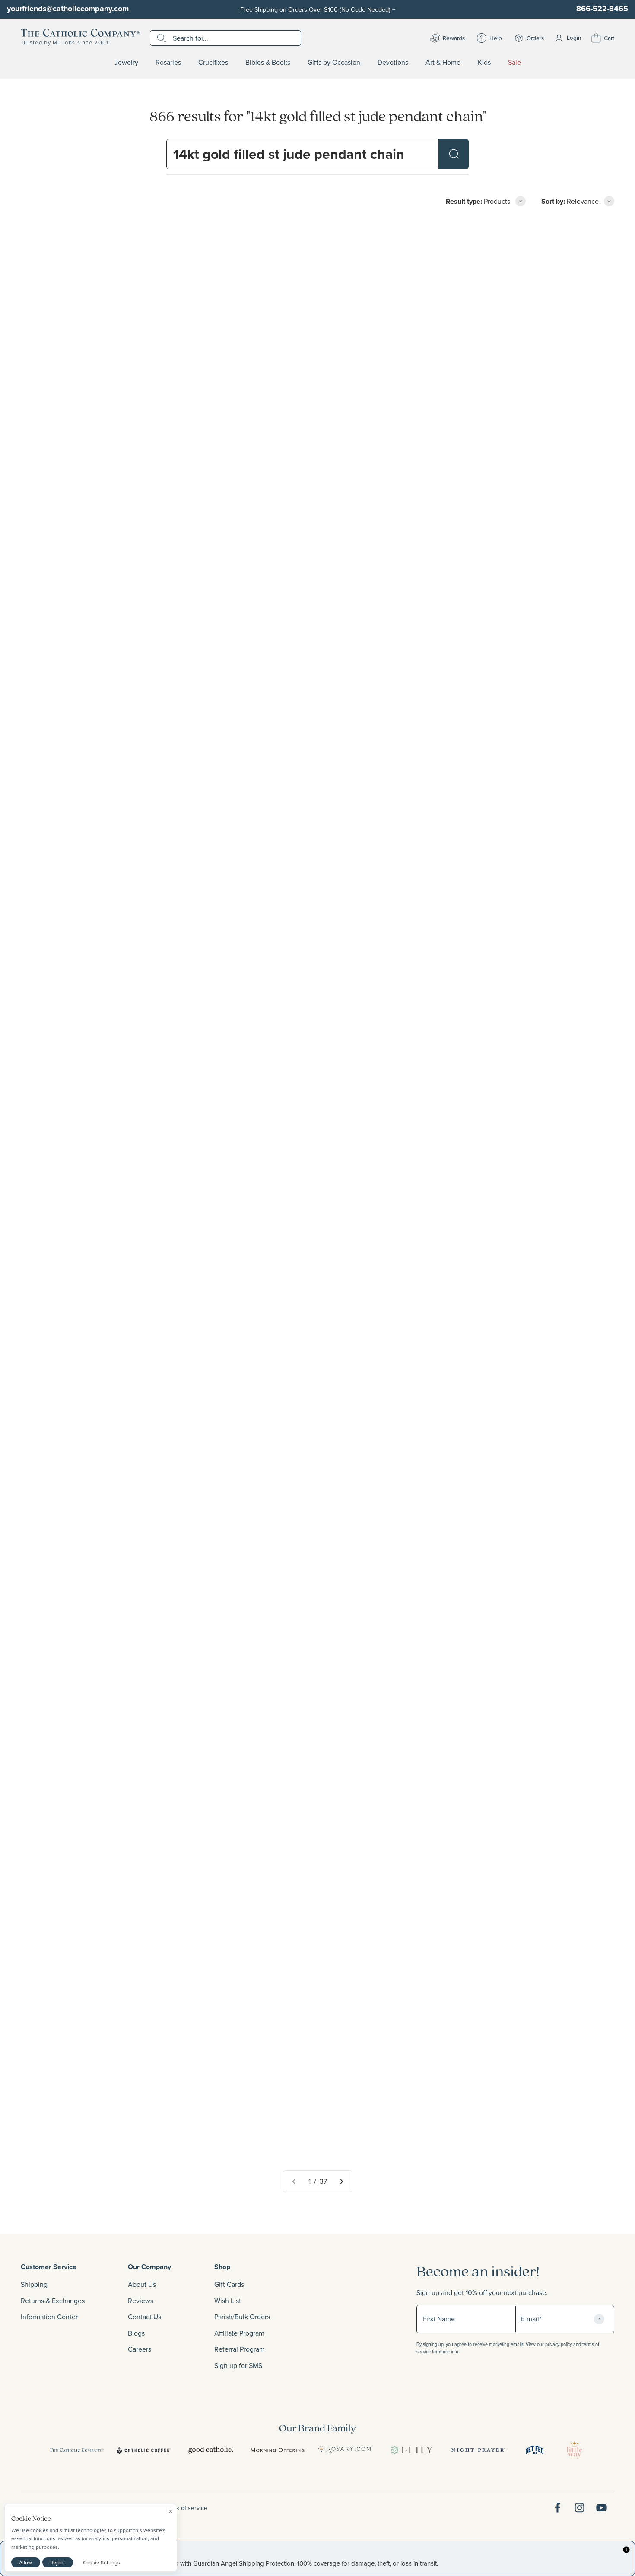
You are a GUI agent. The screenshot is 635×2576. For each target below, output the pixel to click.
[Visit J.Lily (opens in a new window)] (411, 2450)
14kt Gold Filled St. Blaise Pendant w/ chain (289, 1650)
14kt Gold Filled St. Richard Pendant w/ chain (90, 1161)
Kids (484, 63)
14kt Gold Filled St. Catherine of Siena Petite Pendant (506, 1161)
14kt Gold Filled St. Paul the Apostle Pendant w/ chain (506, 1650)
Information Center (49, 2317)
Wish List (228, 2301)
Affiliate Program (239, 2333)
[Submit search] (163, 38)
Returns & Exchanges (53, 2301)
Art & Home (443, 63)
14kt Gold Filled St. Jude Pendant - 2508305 (90, 427)
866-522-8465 (602, 9)
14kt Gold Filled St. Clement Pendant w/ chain (494, 916)
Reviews (141, 2301)
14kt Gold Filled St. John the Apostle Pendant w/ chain (306, 916)
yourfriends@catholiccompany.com (68, 9)
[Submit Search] (454, 154)
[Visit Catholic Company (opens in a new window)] (77, 2450)
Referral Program (240, 2349)
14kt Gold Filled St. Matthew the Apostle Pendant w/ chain (312, 1895)
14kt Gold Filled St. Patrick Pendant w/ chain (89, 1895)
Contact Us (144, 2317)
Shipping (34, 2284)
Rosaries (168, 63)
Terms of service (185, 2508)
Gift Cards (229, 2284)
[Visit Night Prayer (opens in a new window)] (478, 2450)
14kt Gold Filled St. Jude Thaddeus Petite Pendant (98, 672)
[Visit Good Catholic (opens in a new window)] (211, 2450)
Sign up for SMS (238, 2365)
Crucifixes (213, 63)
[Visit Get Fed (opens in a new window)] (535, 2450)
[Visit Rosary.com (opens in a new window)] (344, 2450)
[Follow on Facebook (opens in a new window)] (557, 2508)
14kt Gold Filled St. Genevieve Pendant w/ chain (498, 672)
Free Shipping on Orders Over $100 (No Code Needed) (318, 9)
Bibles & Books (268, 63)
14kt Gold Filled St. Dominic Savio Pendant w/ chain (302, 2139)
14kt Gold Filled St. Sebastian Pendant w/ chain (497, 2139)
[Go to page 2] (341, 2181)
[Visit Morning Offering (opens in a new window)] (278, 2450)
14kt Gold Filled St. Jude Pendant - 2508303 (291, 672)
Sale (514, 63)
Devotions (393, 63)
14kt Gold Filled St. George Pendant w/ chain (493, 1406)
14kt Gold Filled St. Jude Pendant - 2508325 (291, 427)
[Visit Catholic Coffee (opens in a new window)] (144, 2450)
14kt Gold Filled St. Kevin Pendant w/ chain (87, 1406)
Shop (222, 2267)
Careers (140, 2349)
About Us (142, 2284)
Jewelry (126, 63)
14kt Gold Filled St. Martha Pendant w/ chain (291, 1406)
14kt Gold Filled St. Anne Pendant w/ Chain (87, 2139)
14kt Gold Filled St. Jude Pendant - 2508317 (492, 427)
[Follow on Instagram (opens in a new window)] (579, 2508)
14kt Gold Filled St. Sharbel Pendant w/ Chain (91, 1650)
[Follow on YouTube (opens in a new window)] (602, 2508)
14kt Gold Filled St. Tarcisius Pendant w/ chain (495, 1895)
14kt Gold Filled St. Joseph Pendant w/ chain (90, 916)
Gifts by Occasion (334, 63)
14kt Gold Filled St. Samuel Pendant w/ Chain (292, 1161)
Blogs (136, 2333)
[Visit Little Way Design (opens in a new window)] (575, 2450)
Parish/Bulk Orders (242, 2317)
